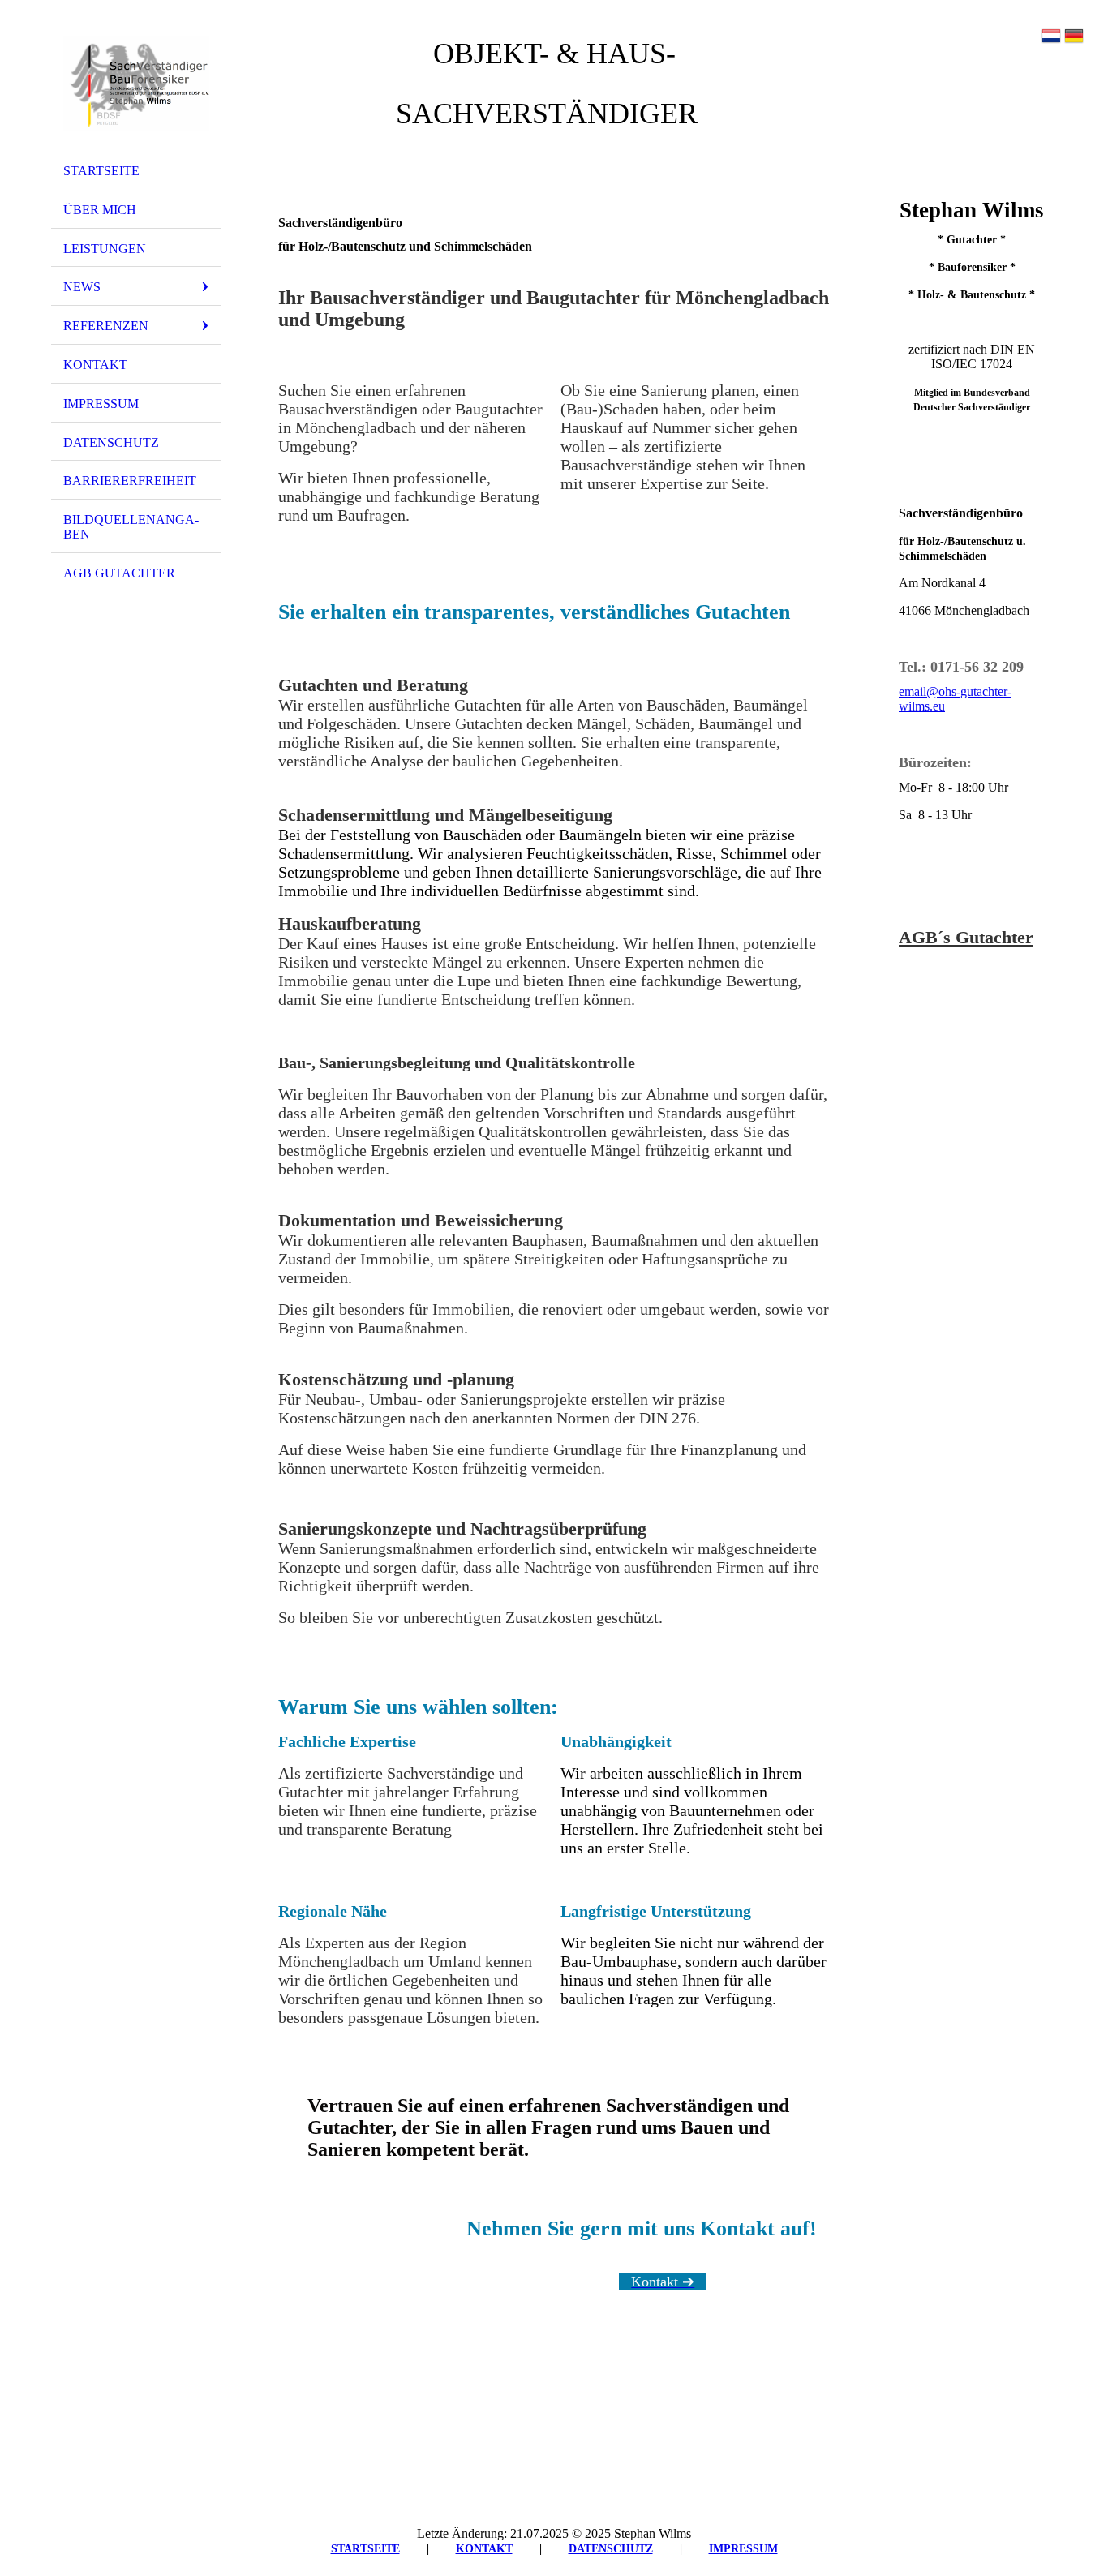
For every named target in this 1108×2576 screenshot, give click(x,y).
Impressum (101, 404)
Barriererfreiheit (130, 481)
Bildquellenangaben (131, 527)
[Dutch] (1051, 37)
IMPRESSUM (743, 2549)
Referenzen (106, 326)
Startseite (101, 171)
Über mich (100, 210)
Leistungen (105, 249)
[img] (136, 84)
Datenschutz (111, 442)
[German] (1074, 37)
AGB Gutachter (119, 573)
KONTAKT (484, 2549)
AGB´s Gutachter (966, 937)
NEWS (82, 287)
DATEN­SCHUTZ (611, 2549)
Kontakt (95, 365)
